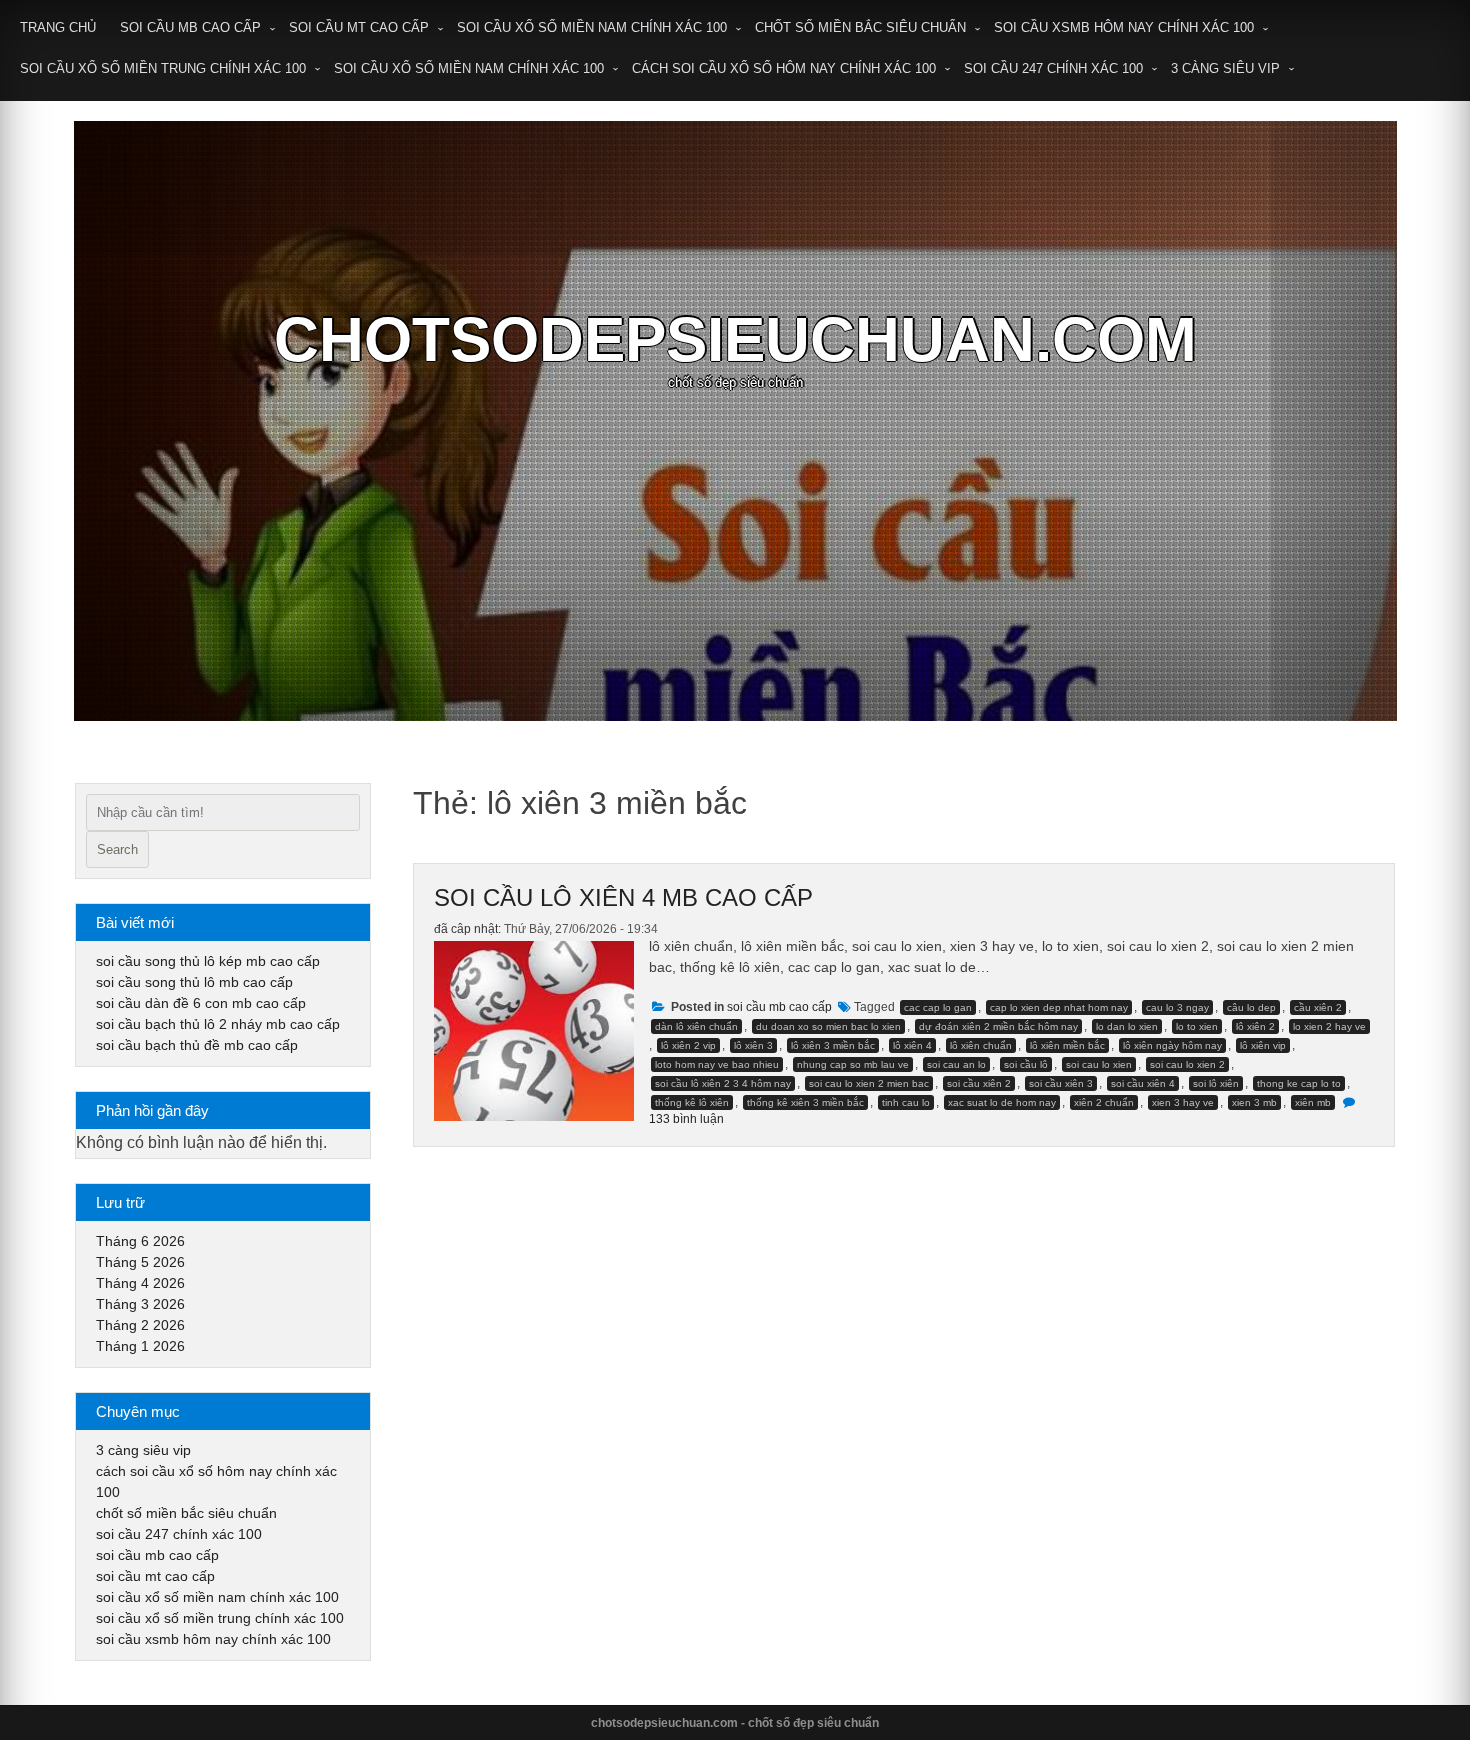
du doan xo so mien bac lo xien (828, 1026)
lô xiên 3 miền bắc (833, 1045)
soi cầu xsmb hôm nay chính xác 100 (1124, 27)
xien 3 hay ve (1183, 1102)
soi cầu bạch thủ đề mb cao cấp (197, 1045)
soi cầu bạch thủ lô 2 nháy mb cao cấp (218, 1024)
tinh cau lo (906, 1102)
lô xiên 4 (912, 1045)
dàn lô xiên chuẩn (696, 1026)
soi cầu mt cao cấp (359, 27)
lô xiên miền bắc (1067, 1045)
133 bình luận (686, 1119)
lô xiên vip (1263, 1045)
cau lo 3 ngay (1177, 1007)
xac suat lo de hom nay (1002, 1102)
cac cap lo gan (938, 1007)
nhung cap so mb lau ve (853, 1064)
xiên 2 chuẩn (1104, 1102)
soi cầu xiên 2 (979, 1083)
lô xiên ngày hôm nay (1172, 1045)
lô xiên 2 (1255, 1026)
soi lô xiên (1216, 1083)
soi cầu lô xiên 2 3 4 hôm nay (723, 1083)
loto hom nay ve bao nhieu (717, 1064)
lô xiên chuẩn (981, 1045)
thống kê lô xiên (692, 1102)
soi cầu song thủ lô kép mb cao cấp (208, 961)
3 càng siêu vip (1225, 68)
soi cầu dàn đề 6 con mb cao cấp (201, 1003)
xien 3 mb (1254, 1102)
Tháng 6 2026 (140, 1241)
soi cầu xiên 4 (1143, 1083)
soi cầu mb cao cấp (190, 27)
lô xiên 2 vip (688, 1045)
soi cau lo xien (1099, 1064)
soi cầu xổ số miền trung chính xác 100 (163, 68)
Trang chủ (58, 27)
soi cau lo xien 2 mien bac (869, 1083)
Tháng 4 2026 (140, 1283)
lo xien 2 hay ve (1329, 1026)
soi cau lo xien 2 (1187, 1064)
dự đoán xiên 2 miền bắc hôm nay (998, 1026)
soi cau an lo (956, 1064)
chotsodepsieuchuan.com (735, 339)
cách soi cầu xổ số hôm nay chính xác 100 (784, 68)
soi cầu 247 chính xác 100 (1053, 68)
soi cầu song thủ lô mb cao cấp (194, 982)
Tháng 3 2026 (140, 1304)
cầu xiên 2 (1318, 1007)
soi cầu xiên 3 (1061, 1083)
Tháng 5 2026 (140, 1262)
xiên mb (1313, 1102)
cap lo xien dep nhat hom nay (1059, 1007)
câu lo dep (1251, 1007)
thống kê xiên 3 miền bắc (805, 1102)
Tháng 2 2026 (140, 1325)
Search (117, 849)
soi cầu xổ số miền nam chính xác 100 (592, 27)
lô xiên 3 (753, 1045)
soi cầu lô (1026, 1064)
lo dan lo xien (1127, 1026)
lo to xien (1197, 1026)
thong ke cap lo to (1299, 1083)
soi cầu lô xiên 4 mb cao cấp (623, 897)
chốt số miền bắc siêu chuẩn (860, 27)
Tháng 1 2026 (140, 1346)
